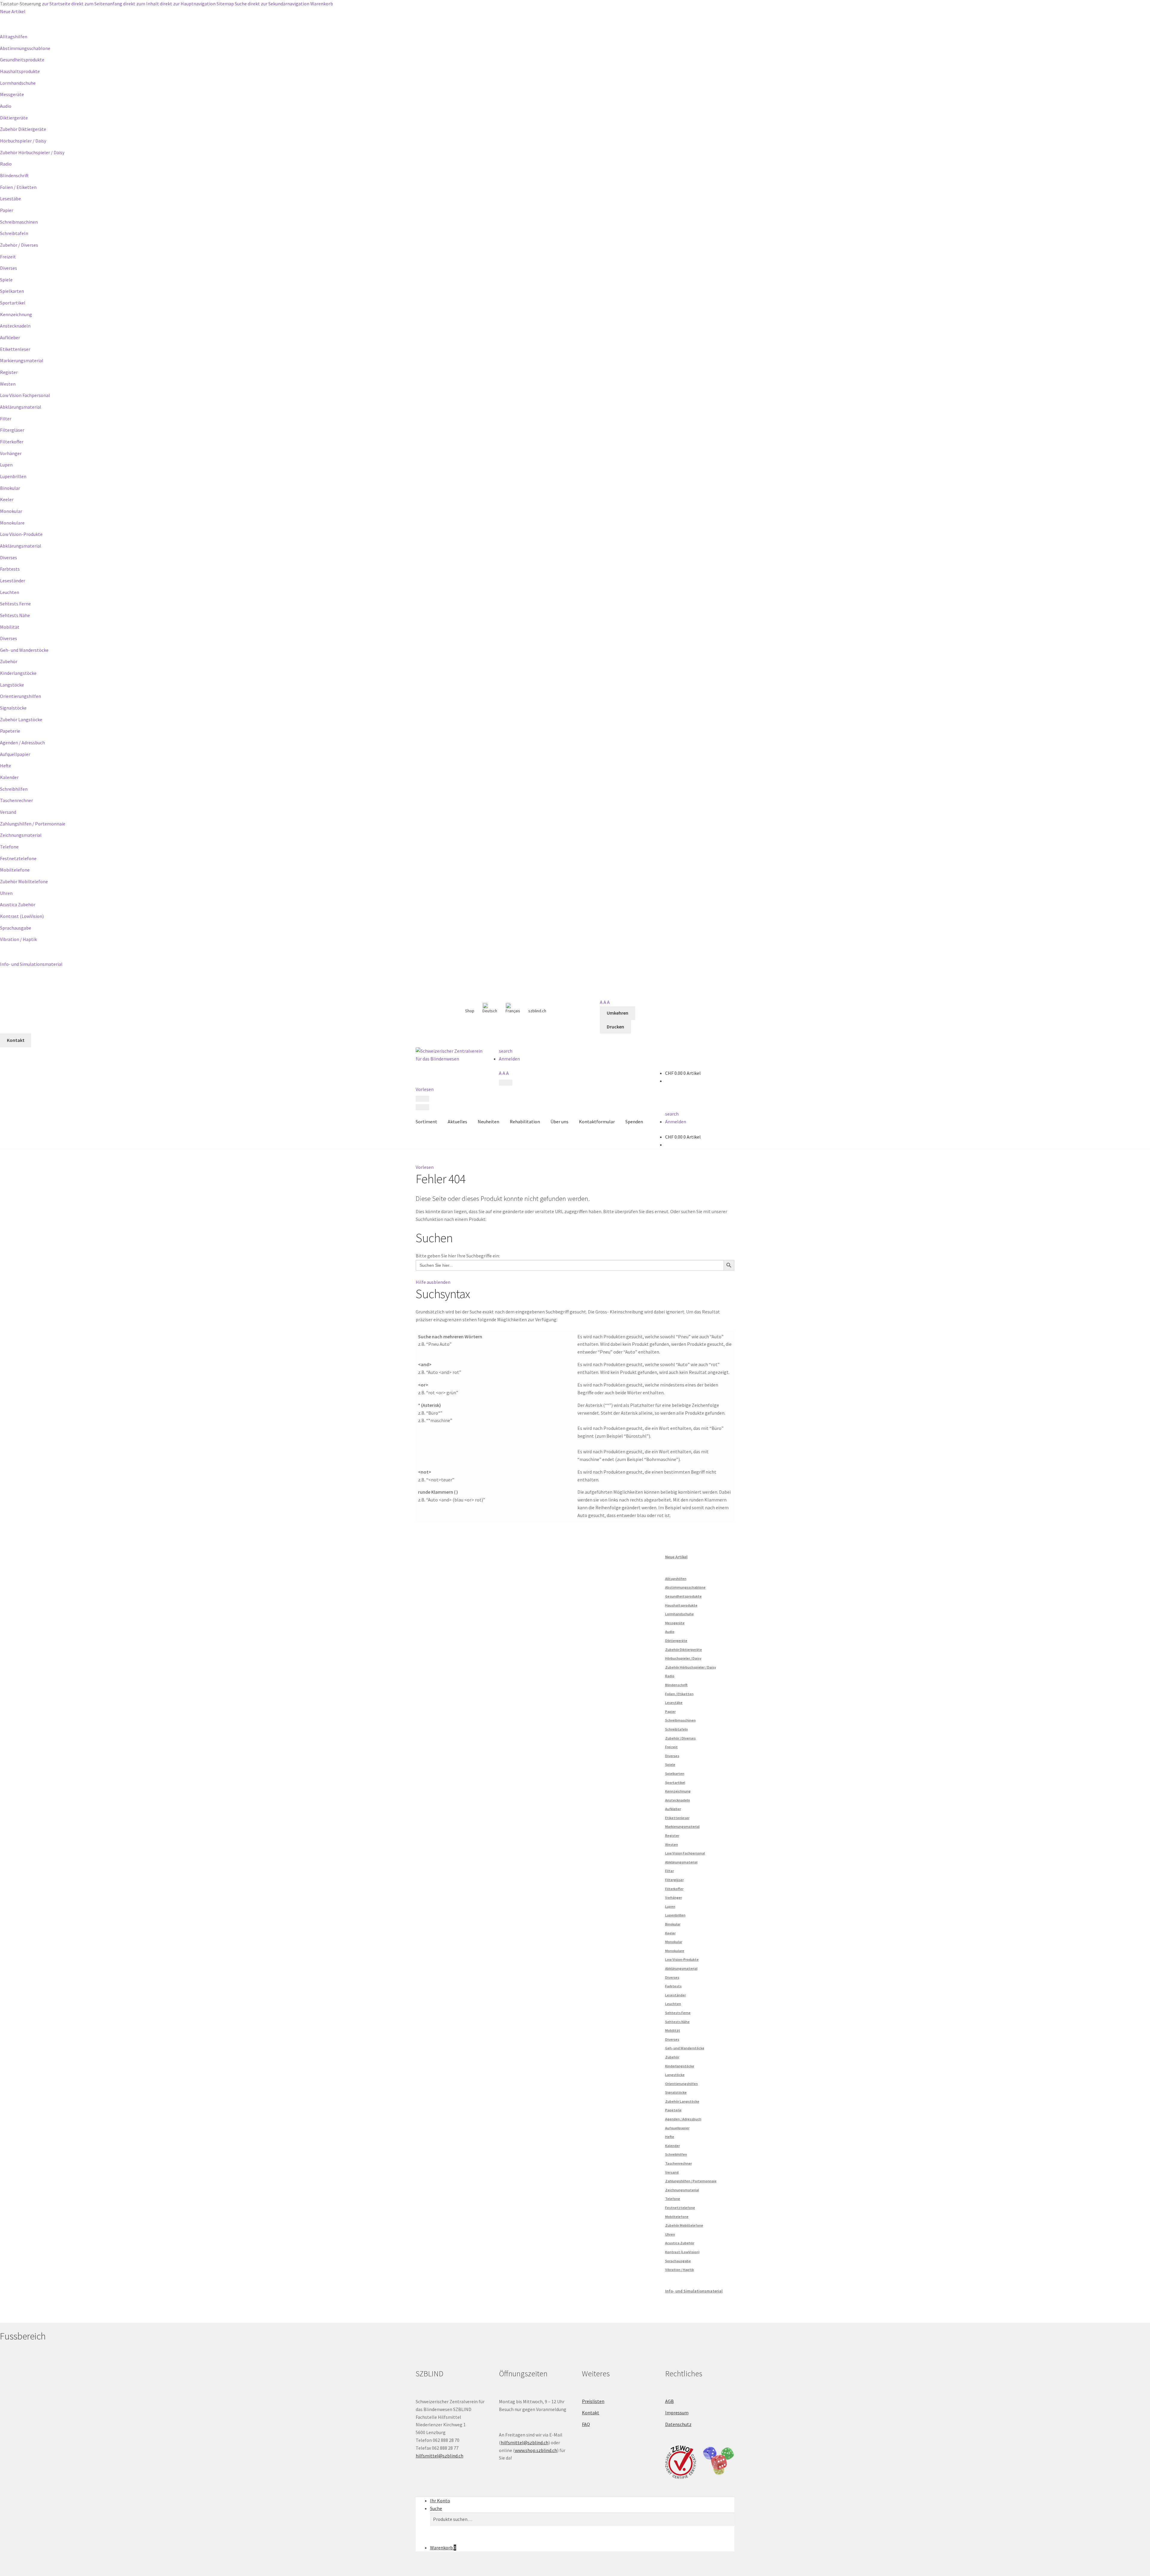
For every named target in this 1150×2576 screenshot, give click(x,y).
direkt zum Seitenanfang (97, 4)
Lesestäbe (10, 198)
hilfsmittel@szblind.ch (439, 2456)
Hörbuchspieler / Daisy (23, 141)
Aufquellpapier (15, 754)
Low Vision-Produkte (21, 534)
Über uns (559, 1122)
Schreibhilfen (14, 789)
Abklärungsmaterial (21, 407)
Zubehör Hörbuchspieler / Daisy (32, 152)
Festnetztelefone (18, 858)
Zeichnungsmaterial (21, 835)
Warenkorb (322, 4)
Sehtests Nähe (15, 615)
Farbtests (10, 569)
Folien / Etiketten (18, 187)
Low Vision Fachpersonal (25, 395)
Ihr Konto (440, 2501)
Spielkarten (12, 291)
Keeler (7, 499)
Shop (470, 1011)
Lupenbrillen (13, 476)
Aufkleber (10, 337)
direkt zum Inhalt (141, 4)
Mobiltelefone (15, 870)
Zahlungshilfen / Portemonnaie (33, 824)
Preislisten (593, 2401)
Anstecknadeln (15, 326)
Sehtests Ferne (15, 604)
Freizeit (8, 257)
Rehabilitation (525, 1122)
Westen (8, 384)
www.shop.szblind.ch (536, 2450)
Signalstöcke (13, 708)
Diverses (9, 268)
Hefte (6, 766)
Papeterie (10, 731)
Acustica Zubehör (18, 904)
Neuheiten (488, 1122)
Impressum (677, 2413)
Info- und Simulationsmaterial (31, 964)
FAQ (586, 2424)
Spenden (634, 1122)
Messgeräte (12, 94)
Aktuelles (457, 1122)
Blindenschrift (14, 175)
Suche (241, 4)
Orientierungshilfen (21, 696)
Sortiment (426, 1122)
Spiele (6, 280)
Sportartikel (13, 303)
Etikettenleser (15, 349)
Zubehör (9, 661)
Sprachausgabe (16, 928)
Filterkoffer (12, 442)
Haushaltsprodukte (20, 71)
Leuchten (10, 592)
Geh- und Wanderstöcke (24, 650)
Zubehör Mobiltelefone (24, 881)
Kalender (9, 777)
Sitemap (225, 4)
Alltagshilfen (14, 37)
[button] (425, 1167)
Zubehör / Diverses (19, 245)
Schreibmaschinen (19, 222)
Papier (7, 210)
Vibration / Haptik (18, 939)
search (506, 1051)
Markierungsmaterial (22, 360)
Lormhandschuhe (18, 83)
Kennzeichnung (16, 314)
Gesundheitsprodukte (22, 60)
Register (9, 372)
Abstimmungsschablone (25, 48)
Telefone (9, 847)
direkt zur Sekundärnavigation (279, 4)
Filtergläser (12, 430)
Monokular (11, 511)
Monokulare (12, 523)
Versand (8, 812)
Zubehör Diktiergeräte (23, 129)
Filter (6, 419)
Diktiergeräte (14, 118)
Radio (6, 164)
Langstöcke (12, 685)
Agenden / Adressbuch (22, 743)
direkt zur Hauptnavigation (188, 4)
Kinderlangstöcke (18, 673)
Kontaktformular (597, 1122)
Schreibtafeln (14, 233)
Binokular (10, 488)
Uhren (6, 893)
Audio (6, 106)
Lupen (6, 465)
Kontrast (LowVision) (22, 916)
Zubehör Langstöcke (21, 719)
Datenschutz (678, 2424)
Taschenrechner (16, 800)
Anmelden (509, 1059)
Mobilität (10, 627)
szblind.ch (537, 1011)
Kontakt (591, 2413)
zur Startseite (56, 4)
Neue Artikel (13, 11)
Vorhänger (11, 453)
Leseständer (13, 581)
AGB (669, 2401)
